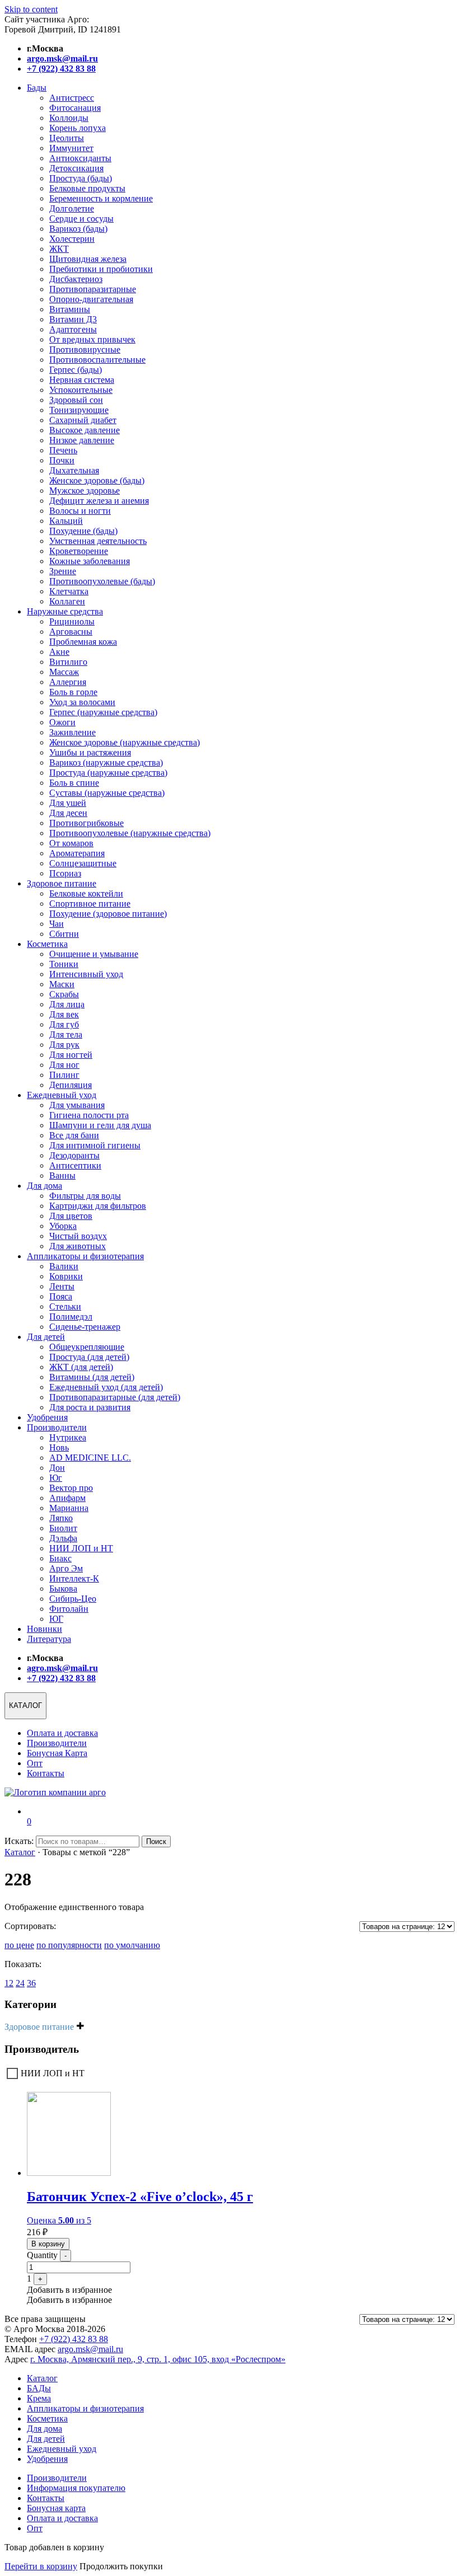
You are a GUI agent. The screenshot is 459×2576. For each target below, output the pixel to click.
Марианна (69, 1508)
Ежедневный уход (62, 1095)
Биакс (60, 1558)
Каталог (20, 1852)
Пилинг (64, 1075)
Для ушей (68, 803)
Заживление (72, 732)
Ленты (62, 1286)
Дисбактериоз (76, 279)
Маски (62, 984)
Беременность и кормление (101, 198)
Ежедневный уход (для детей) (106, 1387)
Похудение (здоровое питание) (108, 914)
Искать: (19, 1841)
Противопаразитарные (93, 289)
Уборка (63, 1226)
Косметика (47, 944)
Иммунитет (71, 148)
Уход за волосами (82, 702)
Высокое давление (85, 430)
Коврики (66, 1276)
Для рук (64, 1045)
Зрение (63, 571)
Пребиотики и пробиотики (101, 269)
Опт (35, 1763)
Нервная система (82, 380)
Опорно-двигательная (91, 299)
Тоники (64, 964)
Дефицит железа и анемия (99, 501)
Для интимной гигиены (95, 1145)
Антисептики (75, 1165)
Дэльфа (63, 1538)
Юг (56, 1478)
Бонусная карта (56, 2508)
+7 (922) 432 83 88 (74, 2339)
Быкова (63, 1589)
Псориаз (65, 873)
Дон (57, 1468)
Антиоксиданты (80, 158)
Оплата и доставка (62, 1733)
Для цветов (71, 1216)
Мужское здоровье (85, 491)
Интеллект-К (74, 1578)
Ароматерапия (77, 853)
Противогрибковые (86, 823)
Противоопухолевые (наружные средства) (130, 833)
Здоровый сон (76, 400)
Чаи (57, 924)
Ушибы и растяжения (90, 752)
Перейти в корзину (41, 2566)
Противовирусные (85, 349)
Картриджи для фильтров (98, 1206)
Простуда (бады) (81, 178)
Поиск (156, 1841)
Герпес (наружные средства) (103, 712)
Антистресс (72, 98)
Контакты (46, 1773)
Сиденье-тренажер (85, 1327)
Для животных (78, 1246)
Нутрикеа (68, 1437)
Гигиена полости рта (89, 1115)
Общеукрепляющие (87, 1347)
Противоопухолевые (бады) (102, 581)
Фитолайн (69, 1609)
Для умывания (77, 1105)
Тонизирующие (79, 410)
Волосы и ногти (80, 511)
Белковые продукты (87, 188)
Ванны (62, 1176)
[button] (69, 2290)
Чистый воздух (78, 1236)
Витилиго (68, 662)
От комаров (71, 843)
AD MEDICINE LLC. (90, 1458)
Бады (37, 88)
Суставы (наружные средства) (107, 793)
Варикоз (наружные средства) (106, 763)
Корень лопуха (78, 128)
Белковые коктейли (86, 893)
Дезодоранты (74, 1155)
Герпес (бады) (76, 370)
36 (31, 1983)
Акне (59, 652)
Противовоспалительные (97, 360)
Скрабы (64, 994)
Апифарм (67, 1498)
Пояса (61, 1296)
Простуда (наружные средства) (108, 773)
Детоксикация (76, 168)
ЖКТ (59, 249)
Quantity (42, 2255)
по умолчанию (132, 1945)
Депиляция (71, 1085)
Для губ (64, 1024)
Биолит (63, 1528)
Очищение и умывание (94, 954)
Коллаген (67, 601)
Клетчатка (69, 591)
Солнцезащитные (83, 863)
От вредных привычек (92, 339)
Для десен (68, 813)
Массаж (64, 672)
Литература (49, 1639)
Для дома (45, 1186)
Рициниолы (72, 621)
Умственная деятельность (98, 541)
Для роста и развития (90, 1407)
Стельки (65, 1306)
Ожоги (62, 722)
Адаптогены (73, 329)
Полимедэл (71, 1317)
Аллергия (68, 682)
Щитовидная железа (88, 259)
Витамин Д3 (73, 319)
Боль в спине (74, 783)
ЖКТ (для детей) (81, 1367)
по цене (19, 1945)
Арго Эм (66, 1568)
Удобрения (47, 1417)
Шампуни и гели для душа (100, 1125)
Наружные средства (65, 611)
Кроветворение (79, 551)
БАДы (39, 2388)
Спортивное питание (90, 904)
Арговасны (71, 632)
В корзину (48, 2244)
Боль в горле (73, 692)
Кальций (66, 521)
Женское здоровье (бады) (97, 480)
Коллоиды (69, 118)
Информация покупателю (76, 2488)
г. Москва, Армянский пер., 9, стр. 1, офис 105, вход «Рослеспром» (158, 2359)
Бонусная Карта (57, 1753)
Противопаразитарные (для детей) (115, 1397)
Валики (64, 1266)
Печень (63, 450)
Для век (64, 1014)
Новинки (45, 1629)
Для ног (64, 1065)
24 (20, 1983)
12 (9, 1983)
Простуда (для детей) (89, 1357)
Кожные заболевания (90, 561)
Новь (59, 1447)
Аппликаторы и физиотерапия (85, 1256)
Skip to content (31, 9)
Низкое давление (82, 440)
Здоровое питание (62, 883)
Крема (39, 2398)
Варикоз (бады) (78, 229)
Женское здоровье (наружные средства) (125, 742)
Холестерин (72, 239)
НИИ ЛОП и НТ (81, 1548)
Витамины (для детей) (92, 1377)
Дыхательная (74, 470)
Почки (62, 460)
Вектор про (71, 1488)
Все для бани (74, 1135)
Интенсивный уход (86, 974)
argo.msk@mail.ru (90, 2349)
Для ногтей (71, 1055)
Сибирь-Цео (73, 1599)
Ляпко (61, 1518)
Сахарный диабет (83, 420)
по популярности (69, 1945)
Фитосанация (75, 108)
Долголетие (72, 208)
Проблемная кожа (83, 642)
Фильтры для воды (85, 1196)
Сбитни (64, 934)
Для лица (67, 1004)
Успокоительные (81, 390)
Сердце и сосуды (81, 219)
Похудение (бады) (83, 531)
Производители (57, 1427)
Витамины (70, 309)
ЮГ (56, 1619)
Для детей (46, 1337)
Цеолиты (67, 138)
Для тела (66, 1034)
